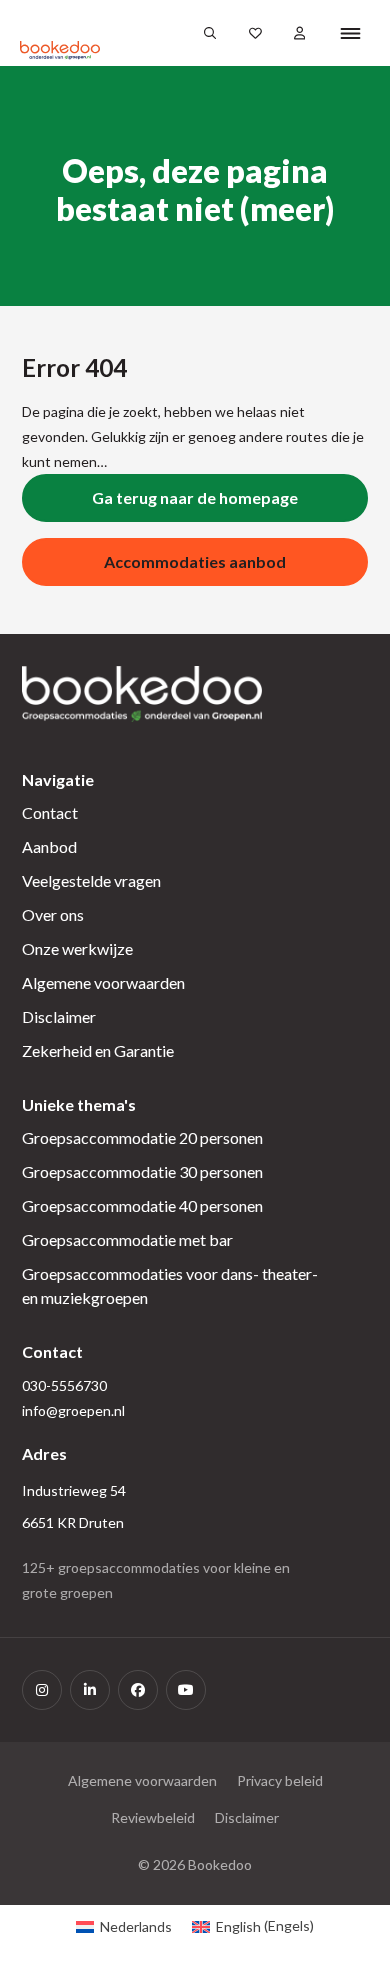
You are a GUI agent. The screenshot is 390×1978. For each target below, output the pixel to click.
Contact (50, 812)
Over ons (53, 914)
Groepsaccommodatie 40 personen (142, 1205)
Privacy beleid (280, 1780)
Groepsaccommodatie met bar (127, 1239)
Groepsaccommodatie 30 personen (142, 1171)
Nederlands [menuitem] (136, 1926)
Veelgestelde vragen (91, 880)
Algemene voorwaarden (103, 982)
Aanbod (49, 846)
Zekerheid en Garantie (98, 1050)
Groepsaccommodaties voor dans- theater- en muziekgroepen (170, 1285)
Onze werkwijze (77, 948)
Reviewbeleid (153, 1817)
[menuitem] (124, 1926)
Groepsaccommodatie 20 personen (142, 1137)
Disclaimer (59, 1016)
